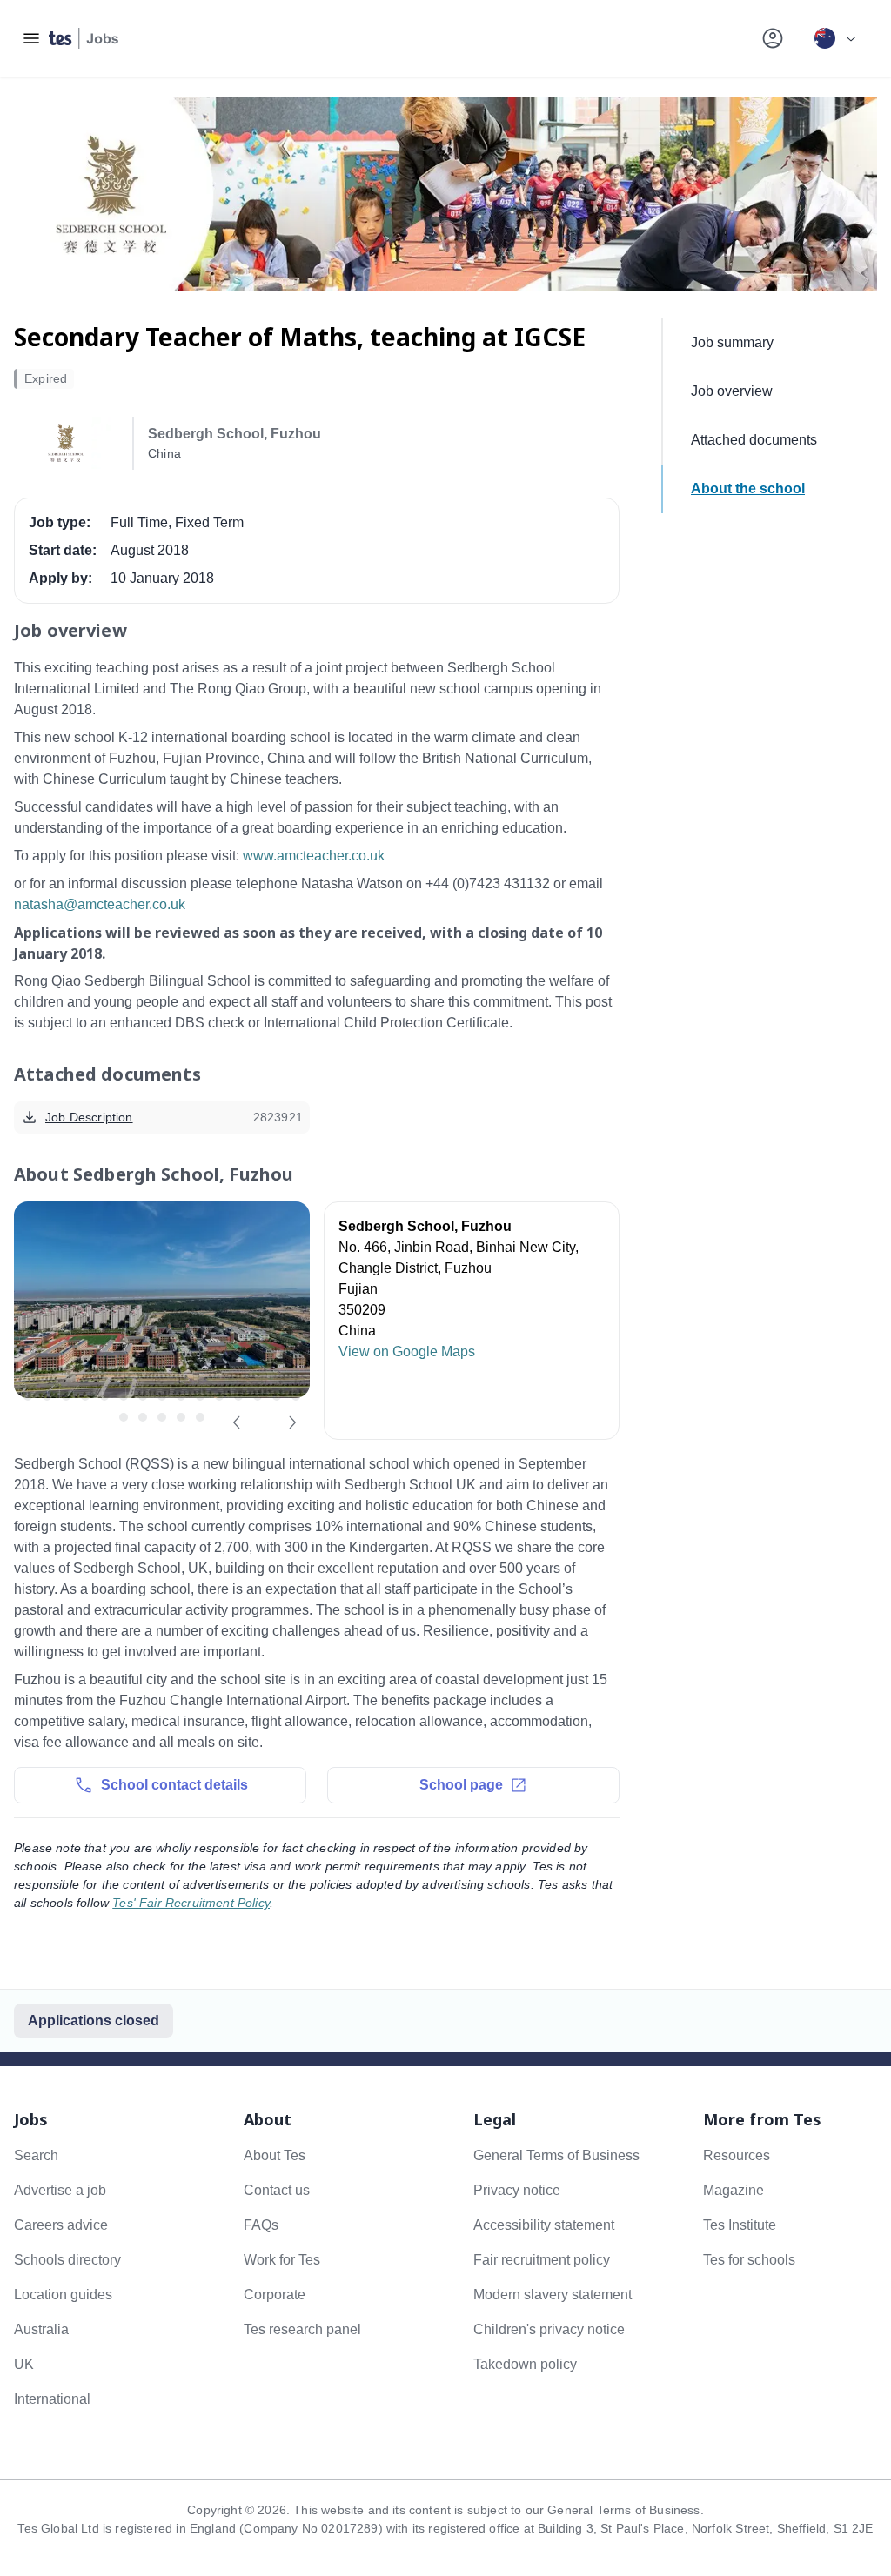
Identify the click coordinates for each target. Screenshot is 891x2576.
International (52, 2399)
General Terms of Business (556, 2155)
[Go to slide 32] (143, 1417)
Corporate (275, 2295)
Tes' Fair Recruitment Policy (191, 1903)
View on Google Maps (407, 1352)
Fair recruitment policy (542, 2260)
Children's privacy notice (549, 2329)
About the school (748, 488)
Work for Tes (282, 2260)
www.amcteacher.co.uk (314, 856)
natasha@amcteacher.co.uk (100, 904)
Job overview (732, 391)
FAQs (261, 2225)
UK (24, 2364)
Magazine (734, 2190)
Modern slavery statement (553, 2295)
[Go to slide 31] (124, 1417)
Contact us (277, 2190)
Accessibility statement (544, 2225)
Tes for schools (749, 2260)
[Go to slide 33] (162, 1417)
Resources (737, 2155)
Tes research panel (302, 2329)
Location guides (63, 2295)
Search (36, 2155)
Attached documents (754, 440)
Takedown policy (525, 2364)
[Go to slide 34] (181, 1417)
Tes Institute (740, 2225)
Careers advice (61, 2225)
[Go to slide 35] (200, 1417)
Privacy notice (517, 2190)
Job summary (732, 342)
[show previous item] (237, 1422)
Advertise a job (60, 2190)
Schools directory (67, 2260)
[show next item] (292, 1422)
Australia (41, 2329)
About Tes (275, 2155)
